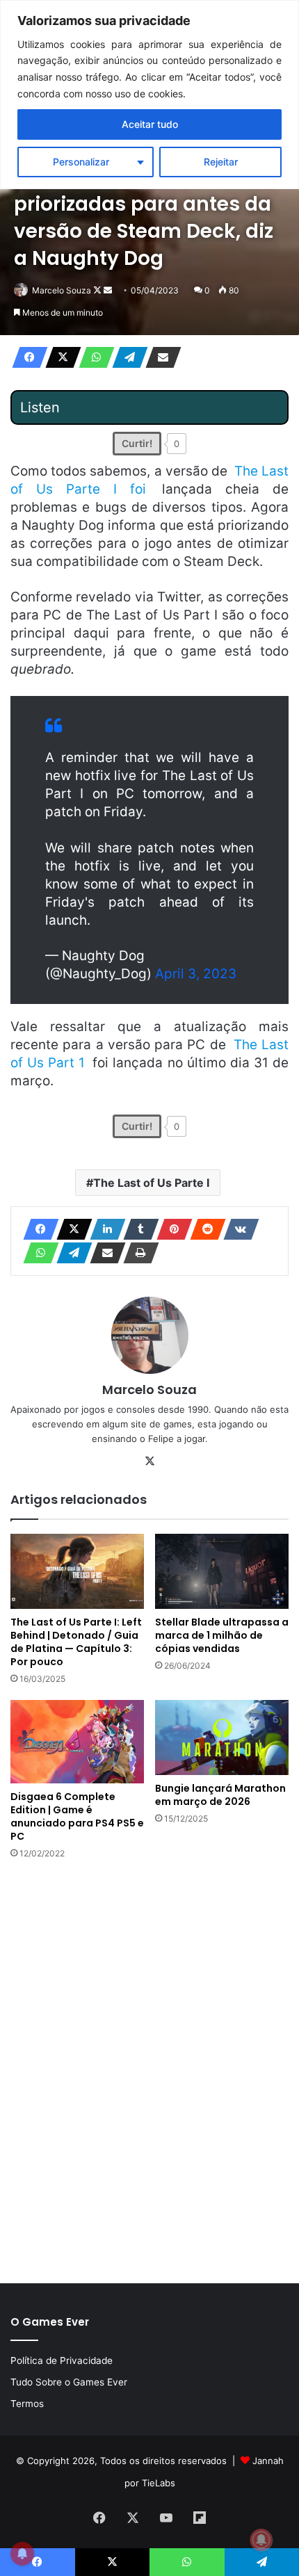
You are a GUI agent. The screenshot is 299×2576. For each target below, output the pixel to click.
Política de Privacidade (62, 2360)
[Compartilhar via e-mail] (159, 357)
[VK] (237, 1229)
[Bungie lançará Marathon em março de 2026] (222, 1737)
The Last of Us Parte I (151, 1183)
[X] (59, 357)
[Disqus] (149, 2070)
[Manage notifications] (261, 2540)
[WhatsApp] (92, 357)
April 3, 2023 (196, 974)
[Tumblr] (137, 1229)
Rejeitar (221, 162)
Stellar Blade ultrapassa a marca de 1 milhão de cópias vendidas (222, 1635)
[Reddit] (204, 1229)
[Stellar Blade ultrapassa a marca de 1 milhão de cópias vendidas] (222, 1571)
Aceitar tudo (150, 124)
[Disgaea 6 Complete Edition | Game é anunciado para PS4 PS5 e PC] (77, 1742)
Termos (27, 2404)
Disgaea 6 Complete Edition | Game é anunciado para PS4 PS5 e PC (77, 1816)
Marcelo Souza (62, 290)
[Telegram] (126, 357)
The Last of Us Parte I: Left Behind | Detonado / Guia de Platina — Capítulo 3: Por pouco (76, 1642)
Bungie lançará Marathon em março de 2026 (220, 1795)
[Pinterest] (170, 1229)
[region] (149, 95)
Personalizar (81, 162)
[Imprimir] (137, 1253)
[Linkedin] (104, 1229)
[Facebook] (26, 357)
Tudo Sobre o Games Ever (69, 2382)
